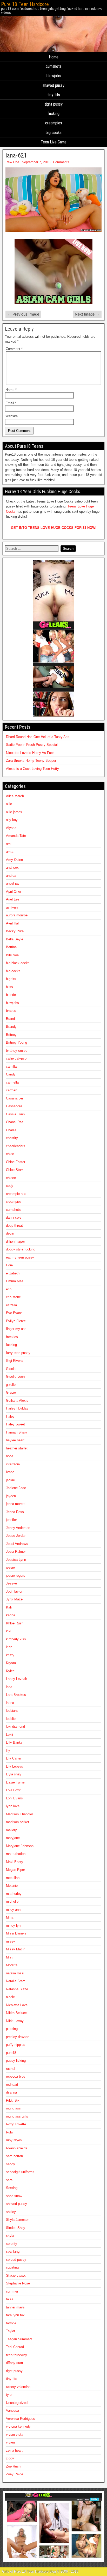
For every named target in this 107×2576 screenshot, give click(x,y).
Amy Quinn (14, 860)
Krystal (11, 1663)
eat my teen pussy (20, 1257)
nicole (10, 1997)
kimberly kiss (16, 1639)
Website (12, 416)
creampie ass (16, 1194)
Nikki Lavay (15, 2021)
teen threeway (16, 2355)
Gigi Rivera (14, 1361)
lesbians (12, 1711)
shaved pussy (53, 85)
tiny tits (54, 95)
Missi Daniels (16, 1933)
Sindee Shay (16, 2228)
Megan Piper (15, 1870)
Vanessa (12, 2411)
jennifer (11, 1520)
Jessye (11, 1583)
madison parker (18, 1822)
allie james (14, 812)
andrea (11, 876)
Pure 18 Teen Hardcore (25, 4)
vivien (10, 2442)
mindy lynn (14, 1925)
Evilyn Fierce (16, 1321)
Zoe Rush (13, 2466)
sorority (12, 2244)
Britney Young (16, 1042)
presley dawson (18, 2037)
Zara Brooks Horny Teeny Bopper (31, 761)
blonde (11, 995)
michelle (12, 1901)
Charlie (11, 1130)
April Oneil (14, 891)
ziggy (10, 2458)
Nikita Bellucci (17, 2013)
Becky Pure (15, 931)
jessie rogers (16, 1576)
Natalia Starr (15, 1981)
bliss (9, 987)
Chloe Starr (14, 1170)
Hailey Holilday (17, 1408)
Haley (10, 1416)
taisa (10, 2299)
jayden (11, 1496)
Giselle (11, 1369)
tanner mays (15, 2307)
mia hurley (14, 1894)
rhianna (11, 2092)
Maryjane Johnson (20, 1846)
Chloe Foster (16, 1162)
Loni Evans (14, 1798)
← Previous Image (23, 314)
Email (11, 403)
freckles (12, 1337)
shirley (11, 2212)
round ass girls (17, 2116)
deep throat (14, 1226)
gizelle (11, 1385)
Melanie (12, 1886)
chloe (10, 1154)
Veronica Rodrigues (21, 2419)
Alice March (15, 796)
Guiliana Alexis (17, 1401)
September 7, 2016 (36, 162)
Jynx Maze (14, 1599)
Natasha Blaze (17, 1989)
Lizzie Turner (16, 1782)
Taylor (11, 2331)
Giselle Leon (15, 1377)
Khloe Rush (15, 1623)
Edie (9, 1265)
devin (10, 1233)
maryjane (13, 1838)
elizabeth (13, 1273)
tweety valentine (18, 2387)
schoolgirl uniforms (20, 2172)
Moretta (12, 1965)
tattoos (11, 2323)
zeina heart (14, 2450)
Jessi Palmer (16, 1552)
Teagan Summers (19, 2339)
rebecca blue (16, 2076)
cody (10, 1186)
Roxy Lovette (16, 2124)
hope (10, 1456)
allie (9, 804)
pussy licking (16, 2061)
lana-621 (16, 155)
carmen (12, 1090)
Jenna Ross (15, 1512)
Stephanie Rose (18, 2283)
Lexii (9, 1735)
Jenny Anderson (18, 1528)
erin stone (13, 1297)
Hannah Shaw (16, 1432)
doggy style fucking (21, 1249)
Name (11, 390)
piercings (13, 2029)
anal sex (12, 867)
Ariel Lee (13, 899)
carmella (12, 1082)
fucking (53, 114)
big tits (11, 979)
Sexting (12, 2188)
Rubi (9, 2132)
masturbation (16, 1854)
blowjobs (54, 76)
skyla (10, 2236)
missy (11, 1941)
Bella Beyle (15, 939)
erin (9, 1289)
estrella (11, 1305)
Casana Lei (14, 1098)
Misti (10, 1957)
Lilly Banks (14, 1742)
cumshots (54, 66)
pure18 (11, 2053)
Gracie (11, 1392)
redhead (12, 2085)
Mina (10, 1917)
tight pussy (53, 104)
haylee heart (15, 1440)
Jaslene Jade (16, 1488)
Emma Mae (15, 1281)
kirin (9, 1647)
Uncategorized (17, 2403)
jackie (10, 1480)
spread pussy (16, 2260)
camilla (11, 1066)
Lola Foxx (13, 1790)
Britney (11, 1035)
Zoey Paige (15, 2474)
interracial (13, 1464)
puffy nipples (16, 2045)
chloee (11, 1178)
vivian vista (15, 2435)
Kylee (10, 1671)
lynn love (13, 1806)
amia (10, 852)
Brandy (11, 1027)
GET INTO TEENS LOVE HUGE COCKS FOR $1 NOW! (54, 528)
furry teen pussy (18, 1353)
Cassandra (14, 1106)
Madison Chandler (19, 1814)
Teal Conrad (15, 2347)
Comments (61, 162)
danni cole (14, 1217)
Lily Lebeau (15, 1766)
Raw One (12, 162)
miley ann (13, 1910)
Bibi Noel (13, 955)
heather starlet (17, 1448)
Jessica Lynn (16, 1560)
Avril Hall (13, 923)
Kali (9, 1607)
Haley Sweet (15, 1424)
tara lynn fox (15, 2315)
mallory (11, 1830)
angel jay (13, 883)
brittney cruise (17, 1051)
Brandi (11, 1019)
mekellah (13, 1878)
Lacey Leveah (16, 1679)
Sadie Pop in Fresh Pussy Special (32, 745)
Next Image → (87, 314)
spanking (13, 2251)
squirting (12, 2267)
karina (11, 1615)
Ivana (10, 1472)
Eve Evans (14, 1313)
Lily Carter (14, 1758)
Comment (14, 349)
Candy (11, 1074)
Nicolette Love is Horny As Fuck (30, 753)
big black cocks (18, 963)
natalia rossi (15, 1973)
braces (11, 1011)
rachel (11, 2069)
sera (9, 2180)
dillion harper (15, 1241)
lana (9, 1687)
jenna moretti (16, 1504)
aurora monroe (17, 915)
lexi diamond (15, 1727)
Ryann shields (17, 2148)
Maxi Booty (15, 1862)
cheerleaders (16, 1146)
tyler (9, 2395)
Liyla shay (14, 1774)
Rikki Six (13, 2100)
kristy (10, 1655)
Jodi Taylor (14, 1591)
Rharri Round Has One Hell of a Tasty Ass (38, 737)
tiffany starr (15, 2363)
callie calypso (16, 1058)
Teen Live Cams (54, 142)
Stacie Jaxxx (16, 2275)
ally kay (12, 820)
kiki (9, 1631)
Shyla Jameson (18, 2220)
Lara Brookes (16, 1695)
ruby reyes (14, 2140)
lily (8, 1750)
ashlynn (12, 907)
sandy (11, 2164)
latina (10, 1703)
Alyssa (11, 828)
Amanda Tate (16, 836)
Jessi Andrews (17, 1544)
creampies (54, 123)
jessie (10, 1567)
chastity (12, 1138)
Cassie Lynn (15, 1114)
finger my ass (16, 1329)
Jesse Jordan (16, 1536)
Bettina (11, 947)
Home (54, 57)
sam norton (14, 2156)
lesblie (11, 1719)
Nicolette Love (17, 2005)
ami (9, 844)
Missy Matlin (16, 1949)
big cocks (54, 133)
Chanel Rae (15, 1122)
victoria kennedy (18, 2426)
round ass (13, 2108)
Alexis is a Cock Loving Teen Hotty (32, 769)
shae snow (14, 2196)
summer (12, 2291)
